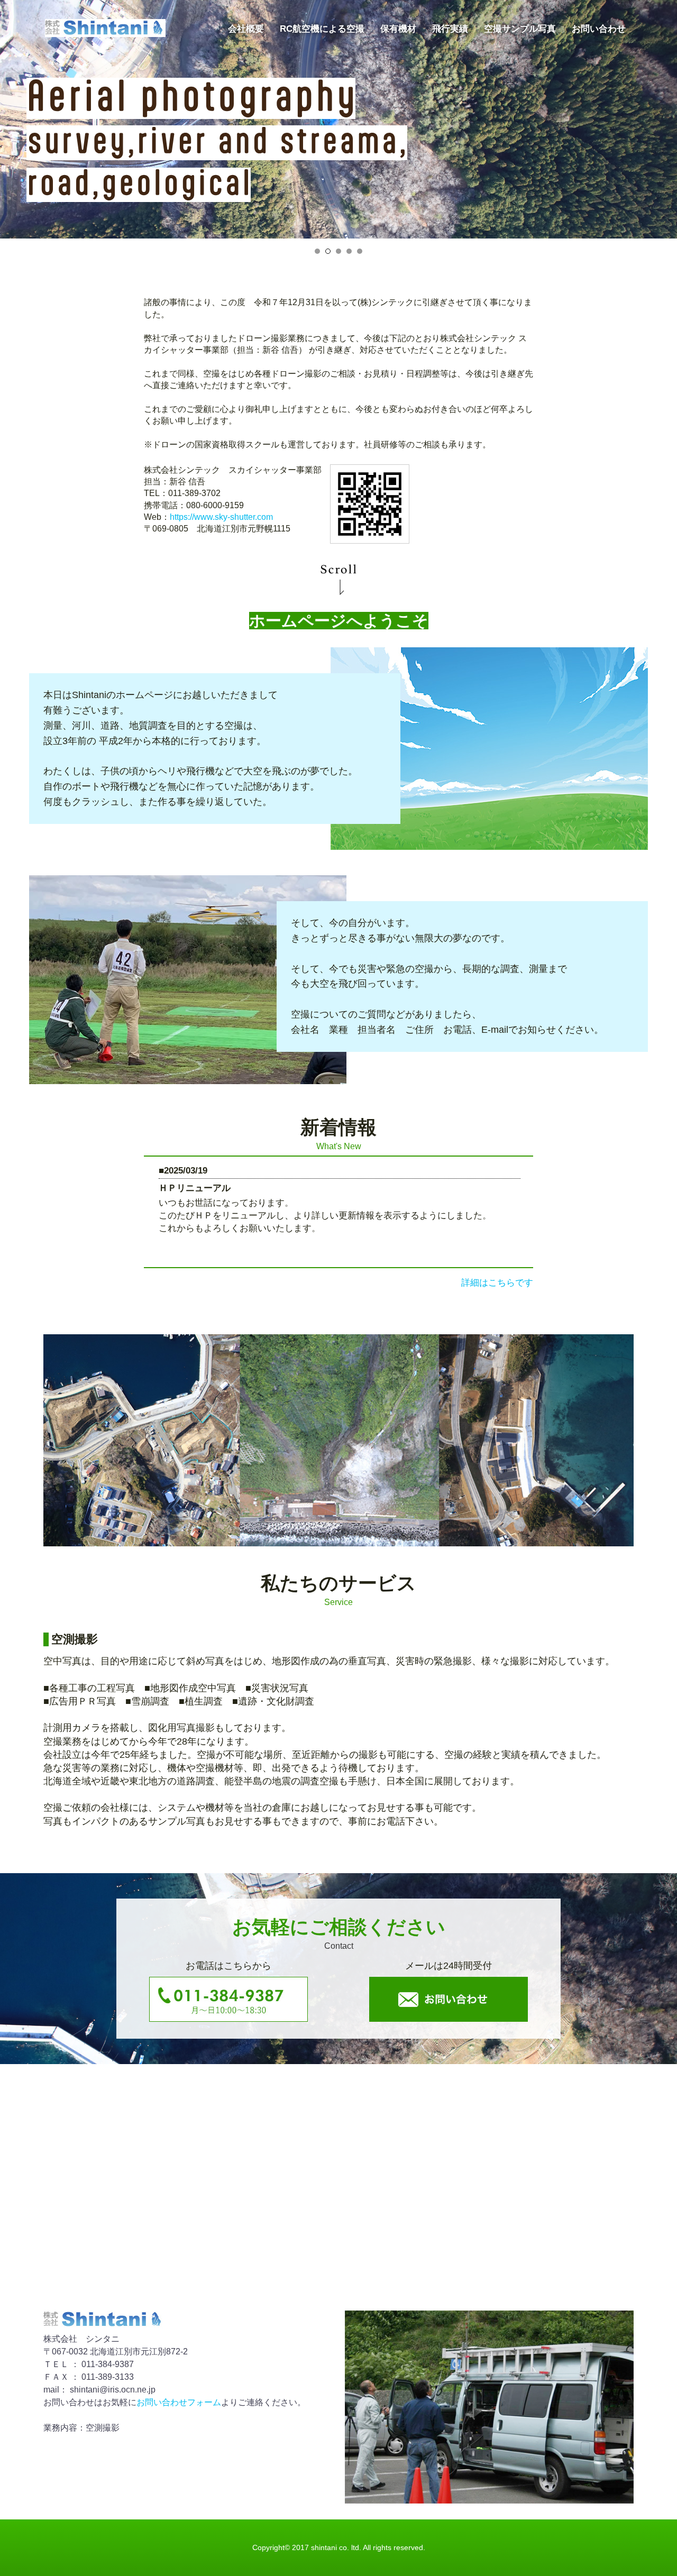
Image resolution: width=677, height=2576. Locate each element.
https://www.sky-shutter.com (221, 517)
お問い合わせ (599, 29)
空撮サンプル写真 (520, 29)
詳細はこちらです (497, 1283)
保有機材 (398, 29)
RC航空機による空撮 (322, 29)
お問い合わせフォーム (179, 2402)
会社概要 (246, 29)
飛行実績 (450, 29)
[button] (317, 251)
